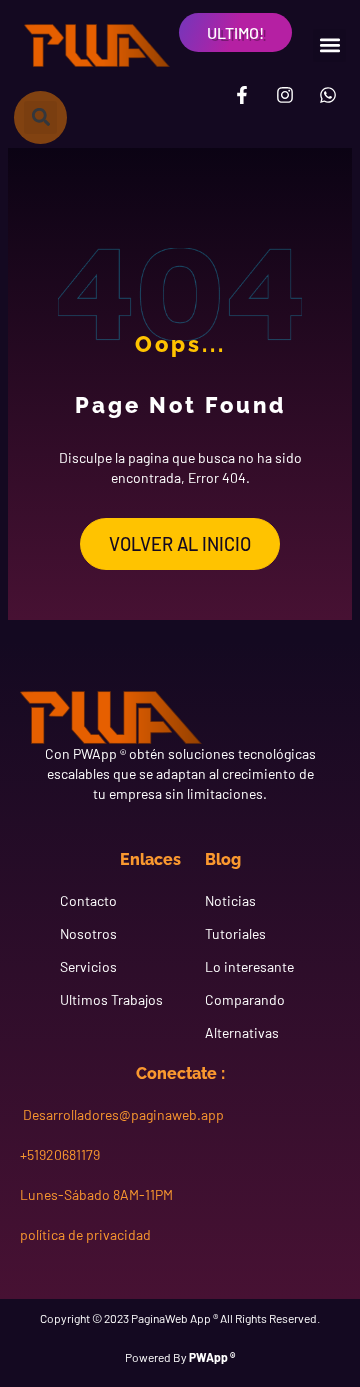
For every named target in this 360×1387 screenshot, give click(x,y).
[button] (329, 45)
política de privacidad (85, 1234)
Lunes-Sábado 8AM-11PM (96, 1194)
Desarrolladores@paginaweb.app (122, 1114)
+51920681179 (60, 1154)
